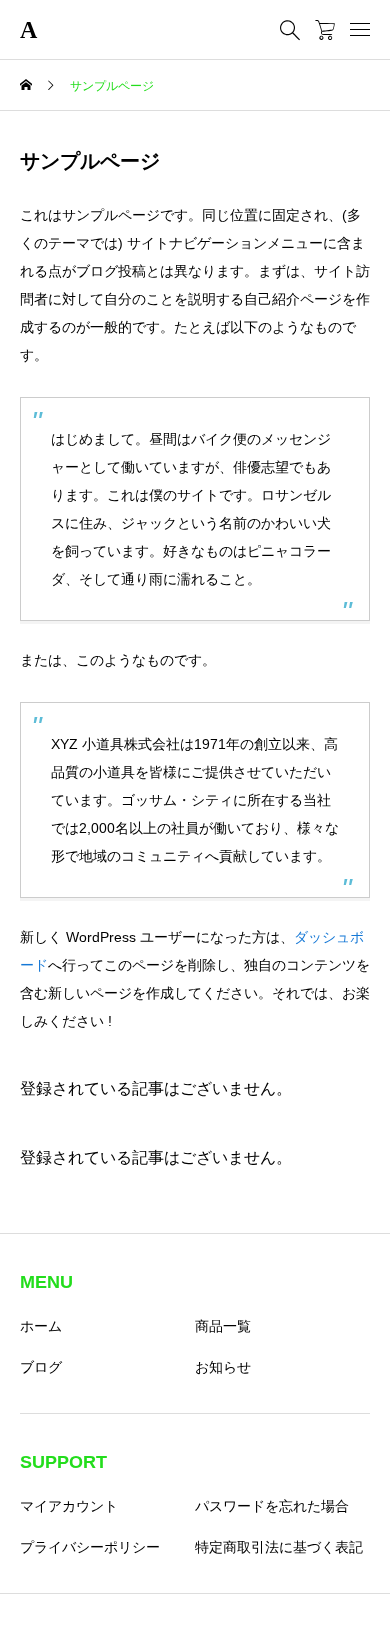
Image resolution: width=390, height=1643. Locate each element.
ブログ (41, 1367)
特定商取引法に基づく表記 (279, 1547)
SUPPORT (63, 1462)
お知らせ (223, 1367)
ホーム (41, 1326)
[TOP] (365, 1618)
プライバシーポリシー (90, 1547)
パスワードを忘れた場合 (272, 1506)
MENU (46, 1282)
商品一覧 (223, 1326)
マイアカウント (69, 1506)
